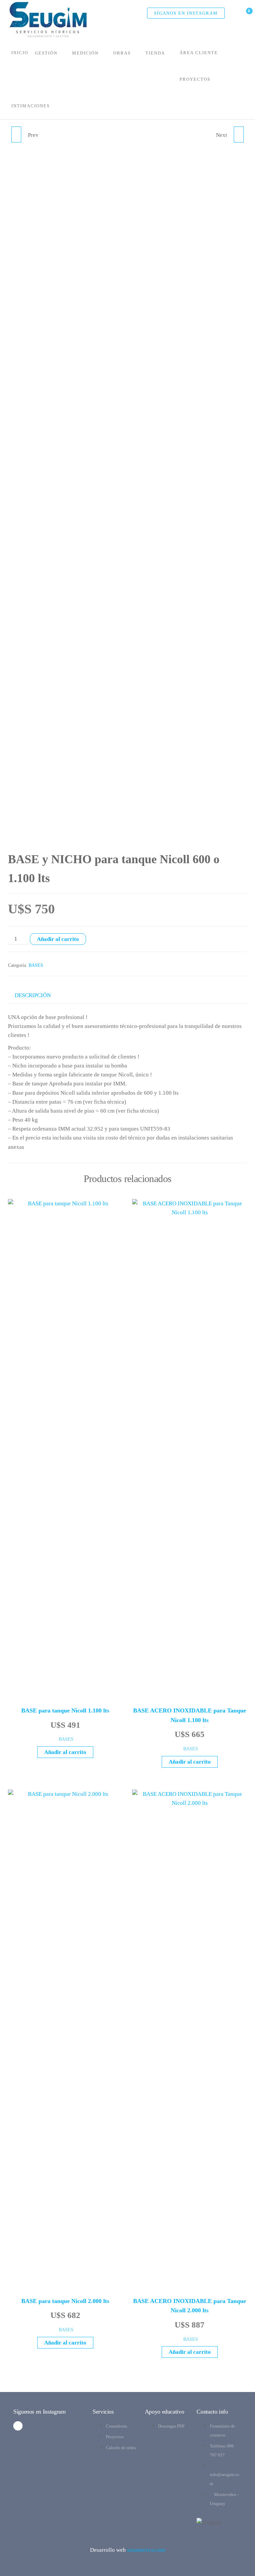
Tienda (155, 53)
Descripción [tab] (33, 995)
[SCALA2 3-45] (16, 135)
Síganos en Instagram (186, 13)
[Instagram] (18, 2426)
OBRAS (122, 53)
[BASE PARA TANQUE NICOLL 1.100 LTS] (239, 135)
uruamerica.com (146, 2550)
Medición (85, 53)
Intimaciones (31, 106)
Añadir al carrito (58, 939)
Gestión (46, 53)
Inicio (20, 53)
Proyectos (195, 79)
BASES (36, 965)
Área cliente (199, 53)
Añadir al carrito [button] (65, 1752)
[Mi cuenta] (234, 14)
